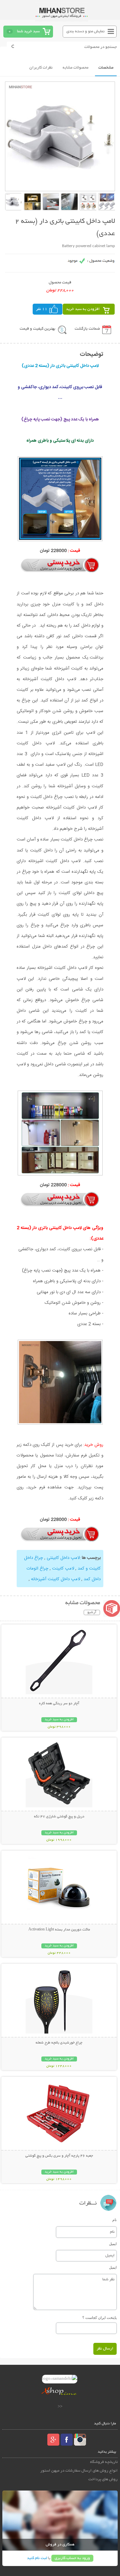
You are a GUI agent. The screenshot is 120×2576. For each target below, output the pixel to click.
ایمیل (113, 2244)
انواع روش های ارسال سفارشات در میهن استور (79, 2471)
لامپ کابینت (62, 1569)
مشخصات (106, 68)
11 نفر (42, 309)
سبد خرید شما (28, 31)
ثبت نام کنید (37, 2558)
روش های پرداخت (103, 2479)
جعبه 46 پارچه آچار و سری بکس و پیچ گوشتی (59, 2156)
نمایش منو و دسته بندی (85, 31)
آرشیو (92, 1612)
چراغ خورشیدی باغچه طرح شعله (59, 2043)
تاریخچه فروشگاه (104, 2462)
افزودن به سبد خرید (83, 309)
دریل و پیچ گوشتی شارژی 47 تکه (59, 1817)
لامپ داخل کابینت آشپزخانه (55, 1579)
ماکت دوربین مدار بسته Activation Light (59, 1930)
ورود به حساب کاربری (72, 2558)
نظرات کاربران (41, 68)
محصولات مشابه (75, 68)
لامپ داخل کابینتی (62, 1558)
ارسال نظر (105, 2349)
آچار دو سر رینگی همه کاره (59, 1704)
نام (114, 2220)
